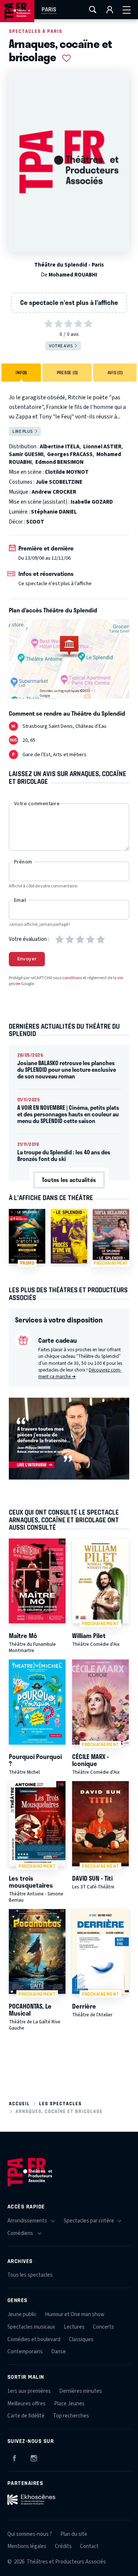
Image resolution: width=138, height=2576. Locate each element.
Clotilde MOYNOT (67, 472)
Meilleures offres (26, 2404)
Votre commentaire (37, 804)
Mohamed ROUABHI (73, 275)
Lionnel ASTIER (102, 447)
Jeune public (22, 2314)
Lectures (74, 2327)
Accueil (19, 2104)
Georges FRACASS (70, 454)
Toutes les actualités (69, 1180)
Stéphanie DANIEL (54, 512)
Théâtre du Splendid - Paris (69, 265)
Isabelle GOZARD (92, 502)
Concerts (103, 2327)
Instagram (34, 2457)
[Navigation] (127, 10)
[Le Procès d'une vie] (69, 1236)
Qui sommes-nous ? (30, 2534)
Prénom (23, 862)
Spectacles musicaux (31, 2327)
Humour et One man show (75, 2314)
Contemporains (25, 2352)
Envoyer (27, 959)
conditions (72, 978)
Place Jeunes (69, 2404)
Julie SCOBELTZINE (59, 482)
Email (20, 900)
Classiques (81, 2339)
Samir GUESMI (26, 454)
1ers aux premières (29, 2391)
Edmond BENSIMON (59, 462)
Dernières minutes (81, 2391)
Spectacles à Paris (36, 31)
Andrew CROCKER (54, 492)
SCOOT (35, 522)
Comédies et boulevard (34, 2339)
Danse (59, 2352)
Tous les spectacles (30, 2275)
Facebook (14, 2457)
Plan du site (74, 2534)
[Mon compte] (110, 10)
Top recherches (71, 2416)
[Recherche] (93, 10)
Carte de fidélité (26, 2416)
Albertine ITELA (60, 447)
